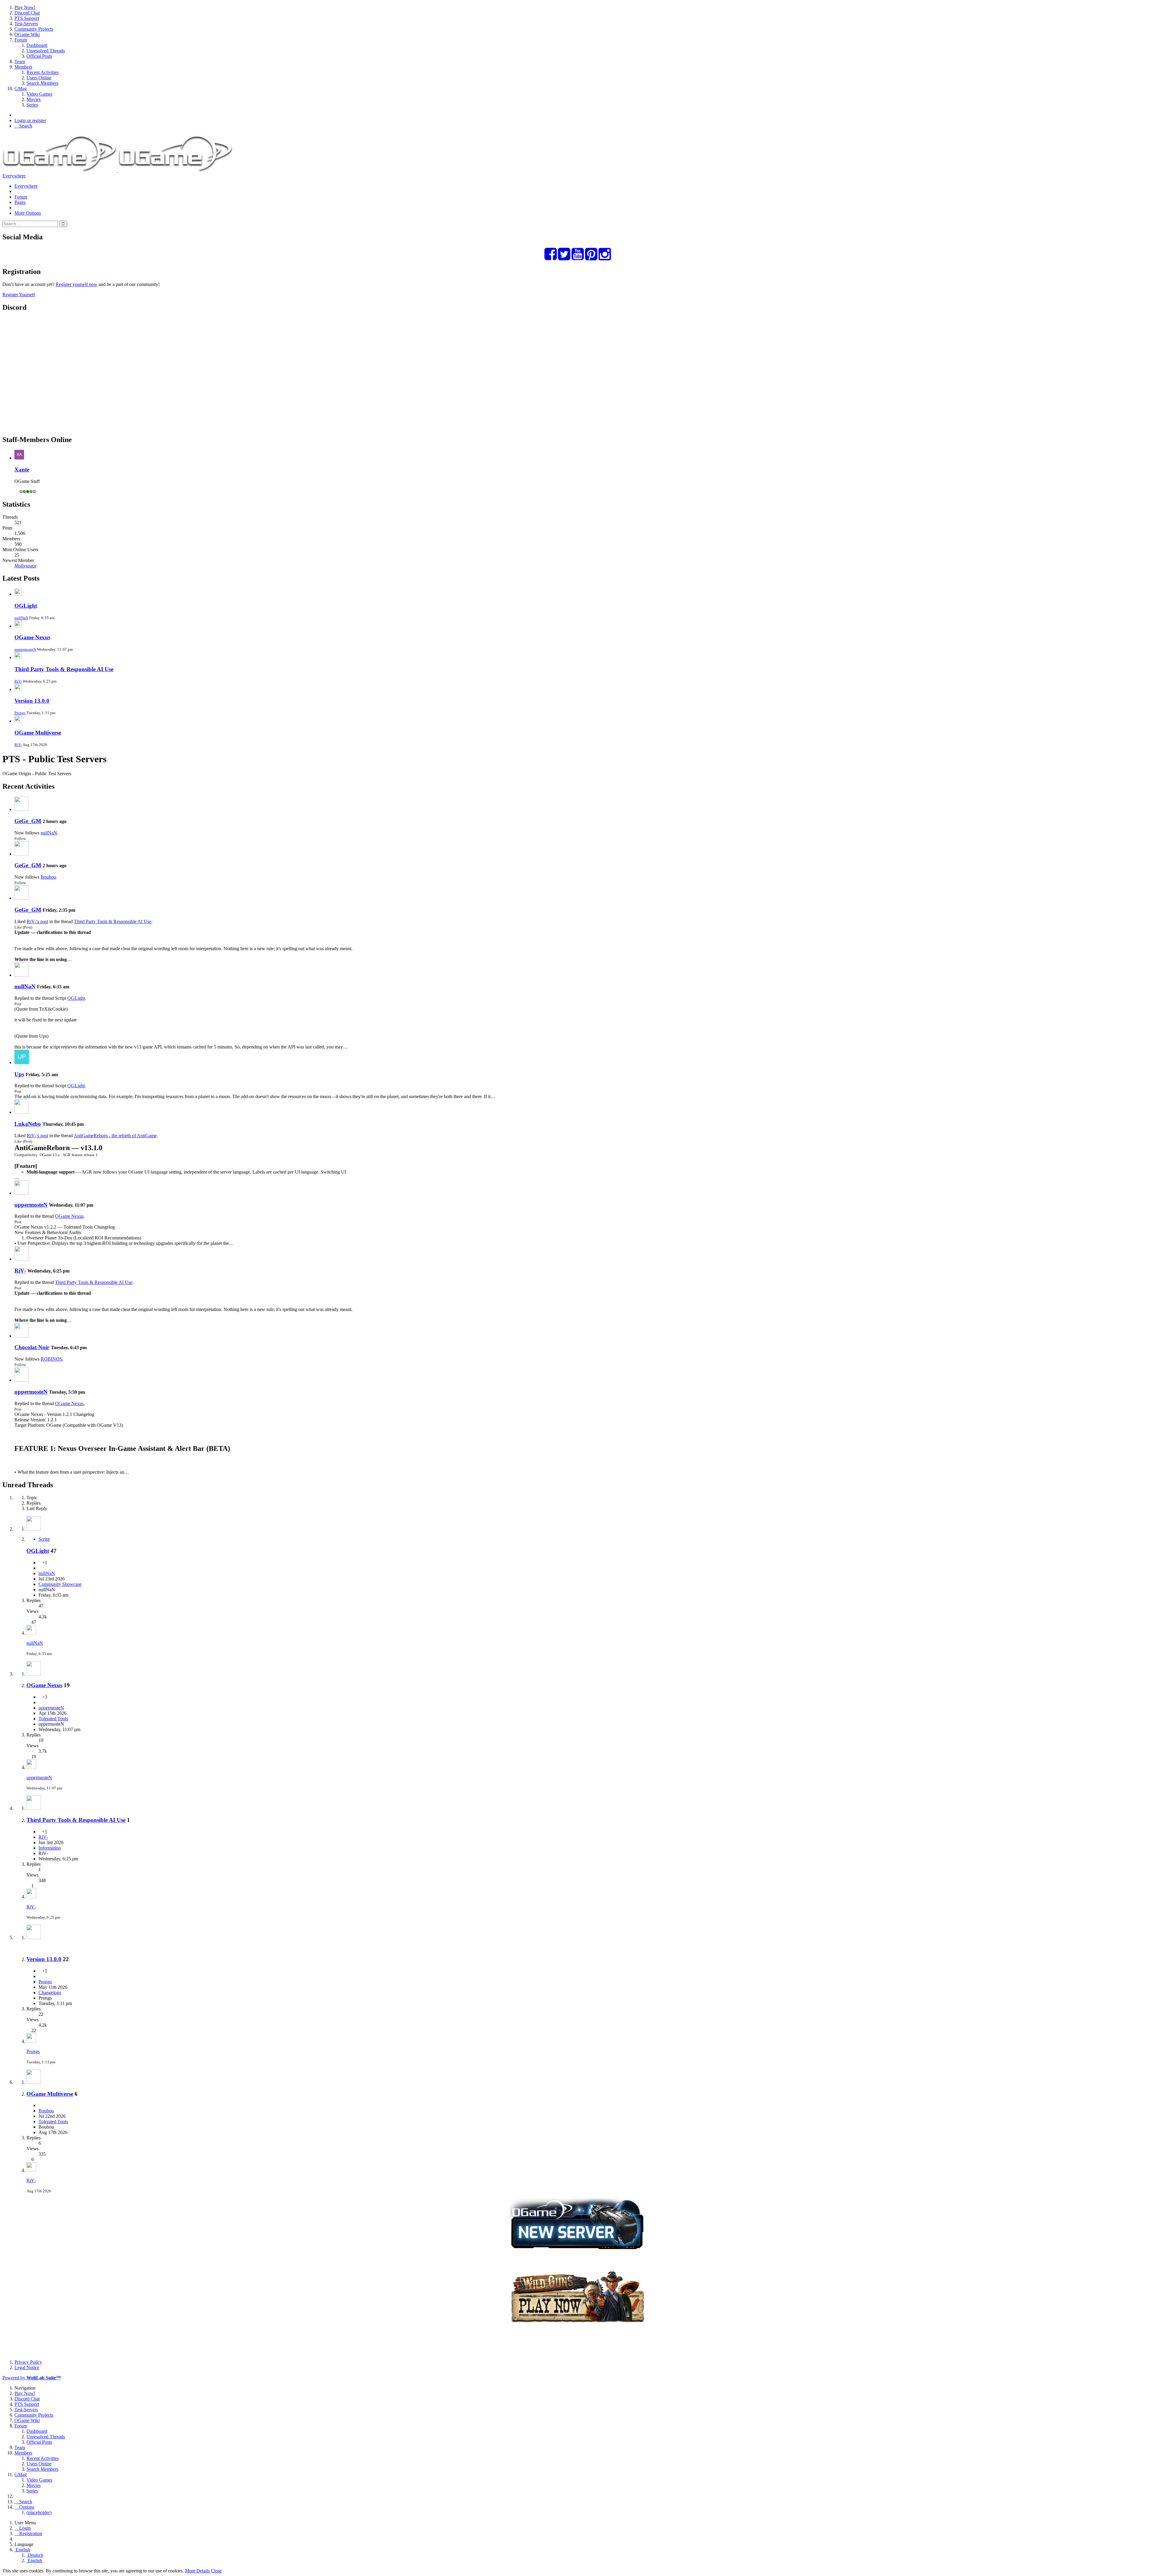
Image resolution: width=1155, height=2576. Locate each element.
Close (216, 2571)
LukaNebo (28, 1124)
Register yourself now (77, 284)
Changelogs (50, 1993)
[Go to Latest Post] (31, 1633)
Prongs (20, 713)
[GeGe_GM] (22, 809)
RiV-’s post (37, 921)
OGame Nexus (32, 637)
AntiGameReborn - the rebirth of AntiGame (115, 1136)
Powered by (32, 2378)
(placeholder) (39, 2512)
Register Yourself (19, 295)
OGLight (26, 606)
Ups (19, 1074)
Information (50, 1848)
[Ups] (22, 1062)
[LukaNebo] (22, 1112)
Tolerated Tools (53, 1719)
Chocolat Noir (32, 1347)
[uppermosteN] (22, 1193)
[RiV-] (22, 1259)
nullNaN (21, 618)
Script (44, 1539)
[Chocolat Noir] (22, 1336)
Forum (21, 197)
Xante (22, 470)
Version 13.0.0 (32, 701)
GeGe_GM (28, 821)
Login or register (30, 120)
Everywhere (14, 176)
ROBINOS (51, 1359)
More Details (197, 2571)
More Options (28, 213)
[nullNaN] (22, 975)
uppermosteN (25, 649)
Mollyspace (25, 566)
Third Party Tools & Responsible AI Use (64, 669)
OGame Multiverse (38, 733)
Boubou (48, 877)
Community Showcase (60, 1584)
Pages (20, 202)
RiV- (18, 681)
